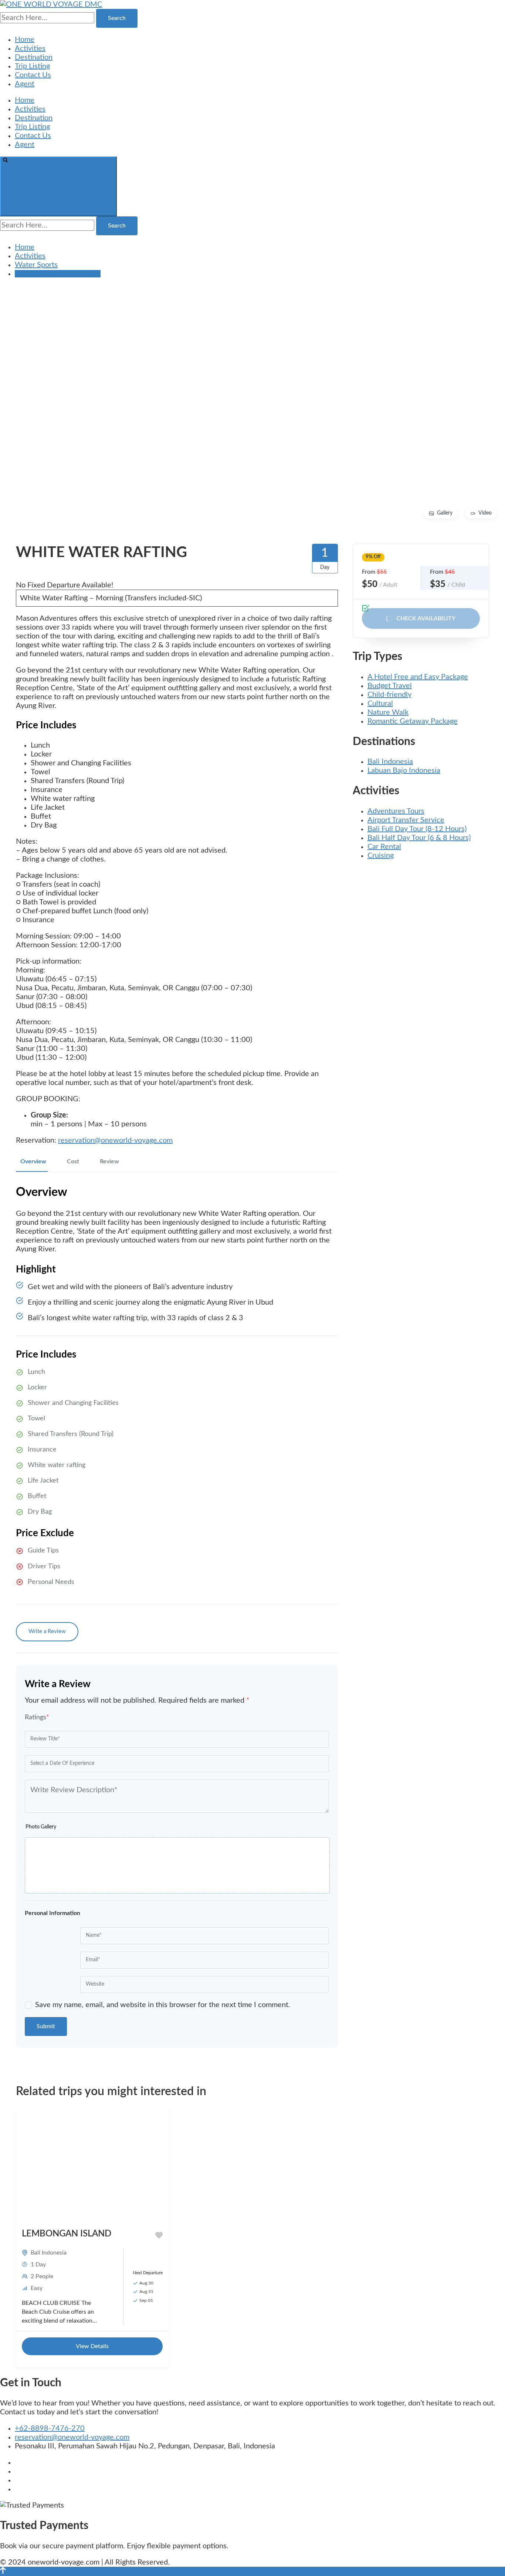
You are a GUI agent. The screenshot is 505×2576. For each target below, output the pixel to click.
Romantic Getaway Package (413, 721)
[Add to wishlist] (159, 2235)
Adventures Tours (396, 811)
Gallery (445, 513)
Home (25, 40)
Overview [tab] (33, 1161)
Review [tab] (109, 1161)
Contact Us (33, 75)
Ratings (37, 1717)
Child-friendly (389, 695)
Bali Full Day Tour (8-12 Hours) (417, 829)
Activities (30, 48)
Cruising (381, 856)
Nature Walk (388, 712)
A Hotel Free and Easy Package (418, 677)
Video (485, 513)
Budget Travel (390, 686)
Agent (25, 84)
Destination (34, 57)
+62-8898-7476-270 (50, 2428)
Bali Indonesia (390, 762)
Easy (37, 2288)
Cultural (380, 704)
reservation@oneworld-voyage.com (115, 1140)
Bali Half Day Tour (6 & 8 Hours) (419, 838)
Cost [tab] (73, 1161)
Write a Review (47, 1631)
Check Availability (426, 618)
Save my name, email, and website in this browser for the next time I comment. (163, 2005)
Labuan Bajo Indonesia (404, 771)
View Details (92, 2346)
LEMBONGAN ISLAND (67, 2234)
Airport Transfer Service (406, 820)
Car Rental (384, 847)
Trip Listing (32, 66)
